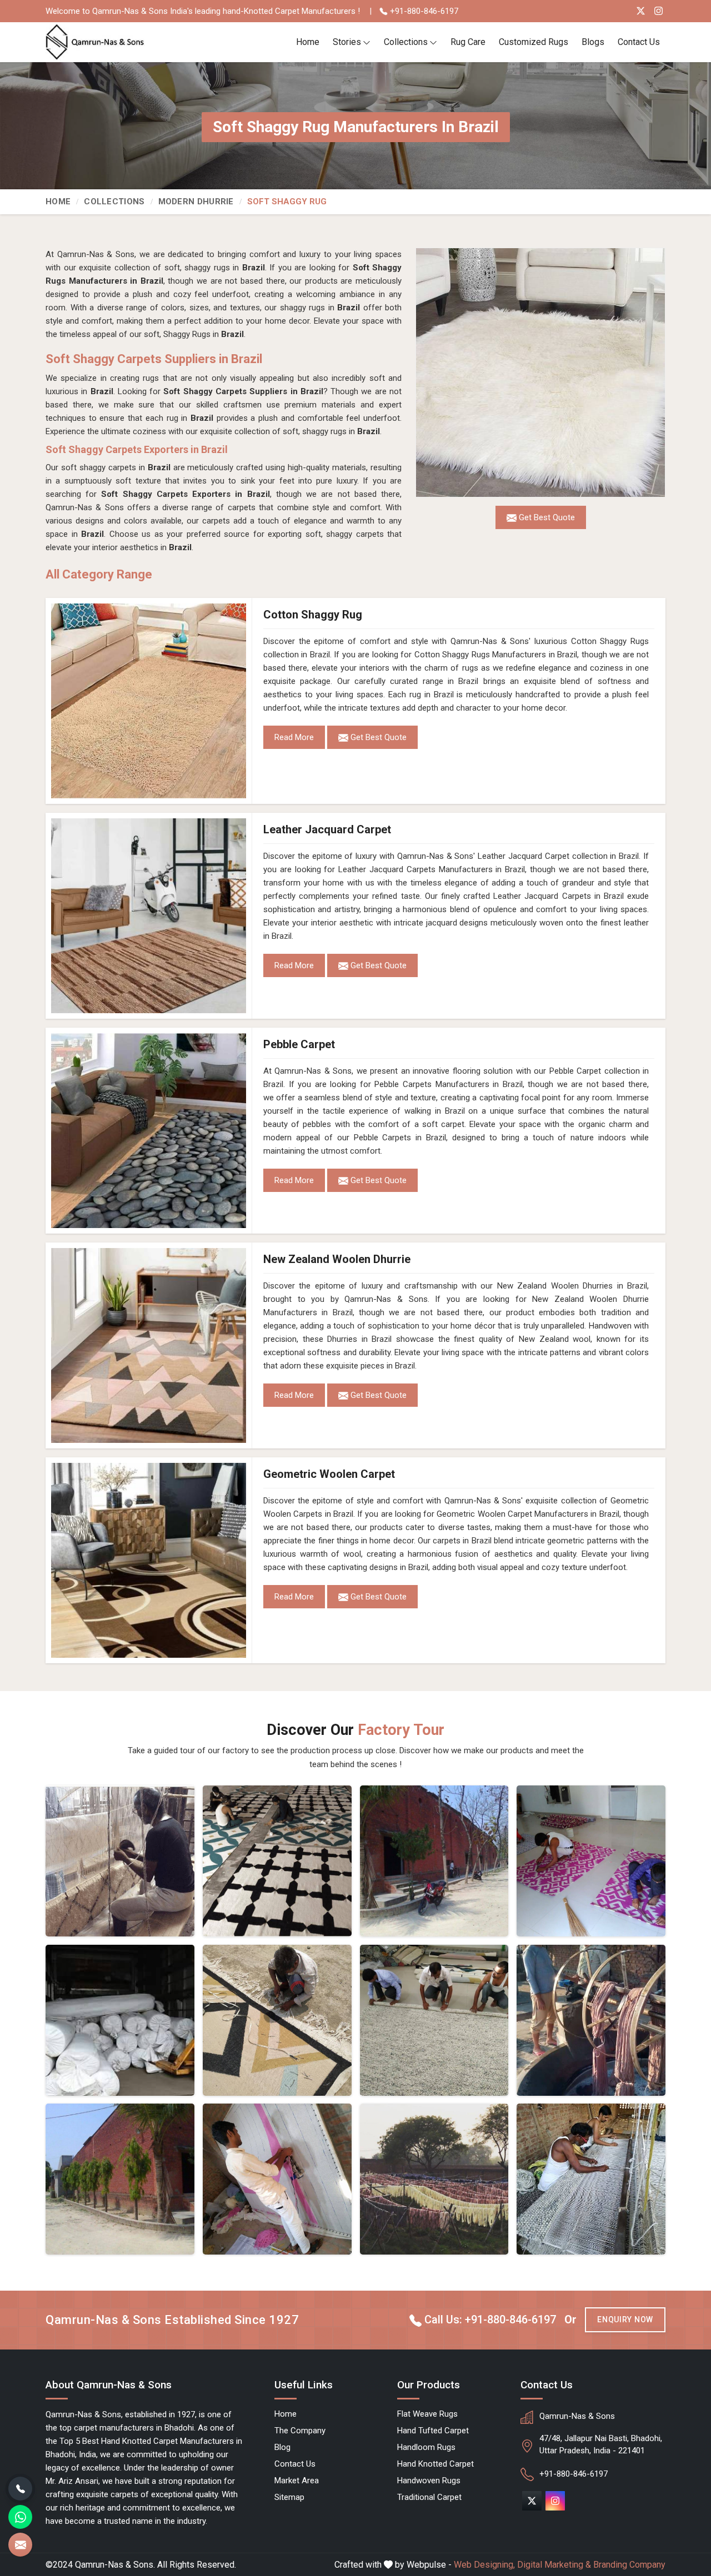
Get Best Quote (377, 737)
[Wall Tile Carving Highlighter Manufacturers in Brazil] (277, 1861)
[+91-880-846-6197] (20, 2489)
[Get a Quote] (20, 2545)
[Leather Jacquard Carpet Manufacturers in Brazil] (149, 916)
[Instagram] (659, 11)
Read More (294, 737)
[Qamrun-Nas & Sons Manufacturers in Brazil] (434, 1861)
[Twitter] (641, 11)
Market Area (297, 2481)
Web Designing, (484, 2565)
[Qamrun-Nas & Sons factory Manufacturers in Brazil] (120, 2179)
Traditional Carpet (429, 2497)
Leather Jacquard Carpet (327, 829)
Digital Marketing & (554, 2565)
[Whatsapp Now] (20, 2517)
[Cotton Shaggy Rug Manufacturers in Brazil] (149, 701)
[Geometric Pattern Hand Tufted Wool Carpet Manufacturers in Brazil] (277, 2020)
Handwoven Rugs (429, 2481)
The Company (300, 2431)
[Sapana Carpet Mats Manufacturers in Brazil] (591, 1861)
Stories (347, 42)
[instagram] (555, 2501)
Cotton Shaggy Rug (313, 615)
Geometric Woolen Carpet (329, 1474)
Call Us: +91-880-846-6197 (489, 2320)
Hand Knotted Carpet (435, 2464)
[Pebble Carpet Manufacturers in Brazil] (149, 1131)
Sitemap (289, 2497)
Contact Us (639, 42)
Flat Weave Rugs (427, 2414)
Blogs (593, 42)
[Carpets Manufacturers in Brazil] (434, 2179)
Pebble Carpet (299, 1044)
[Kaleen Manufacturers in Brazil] (434, 2020)
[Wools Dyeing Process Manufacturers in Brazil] (591, 2020)
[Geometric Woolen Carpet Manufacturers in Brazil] (149, 1560)
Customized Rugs (534, 42)
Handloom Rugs (426, 2447)
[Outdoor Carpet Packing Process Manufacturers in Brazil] (120, 2020)
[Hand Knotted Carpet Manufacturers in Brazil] (277, 2179)
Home (308, 42)
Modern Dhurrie (196, 202)
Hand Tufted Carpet (433, 2431)
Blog (282, 2447)
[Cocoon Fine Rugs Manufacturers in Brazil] (120, 1861)
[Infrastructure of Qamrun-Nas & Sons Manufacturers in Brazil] (591, 2179)
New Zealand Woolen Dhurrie (337, 1259)
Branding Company (629, 2565)
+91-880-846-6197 (423, 11)
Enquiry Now (625, 2320)
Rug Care (468, 42)
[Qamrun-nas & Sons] (96, 42)
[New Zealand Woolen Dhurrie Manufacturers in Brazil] (149, 1345)
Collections (406, 42)
